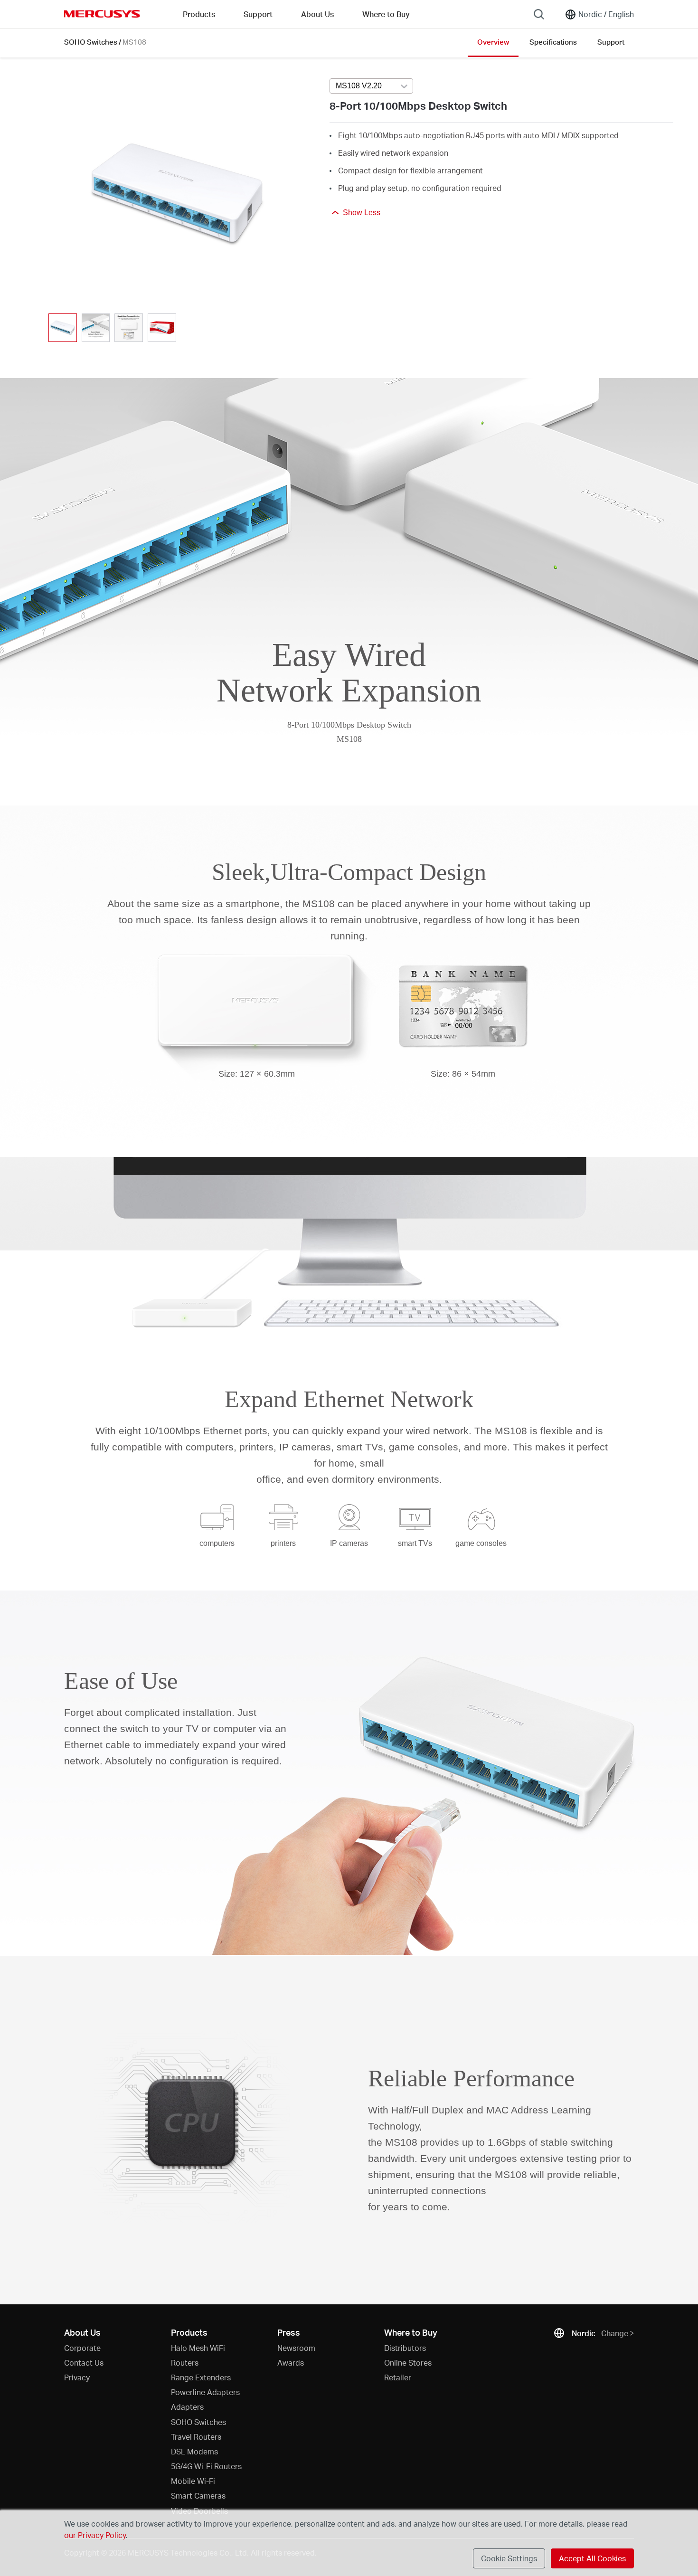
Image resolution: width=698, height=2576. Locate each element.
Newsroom (296, 2348)
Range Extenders (201, 2377)
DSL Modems (194, 2451)
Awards (291, 2363)
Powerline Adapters (205, 2392)
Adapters (187, 2407)
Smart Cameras (198, 2495)
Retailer (398, 2377)
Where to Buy (386, 14)
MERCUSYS (102, 14)
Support (611, 42)
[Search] (539, 14)
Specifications (553, 42)
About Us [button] (317, 14)
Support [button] (258, 14)
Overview (493, 42)
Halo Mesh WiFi (198, 2348)
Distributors (405, 2348)
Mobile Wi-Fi (193, 2481)
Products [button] (199, 14)
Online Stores (408, 2363)
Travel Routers (196, 2437)
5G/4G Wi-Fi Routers (206, 2466)
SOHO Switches (91, 42)
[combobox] (371, 86)
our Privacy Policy (95, 2535)
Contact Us (84, 2363)
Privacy (77, 2377)
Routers (185, 2363)
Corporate (82, 2348)
